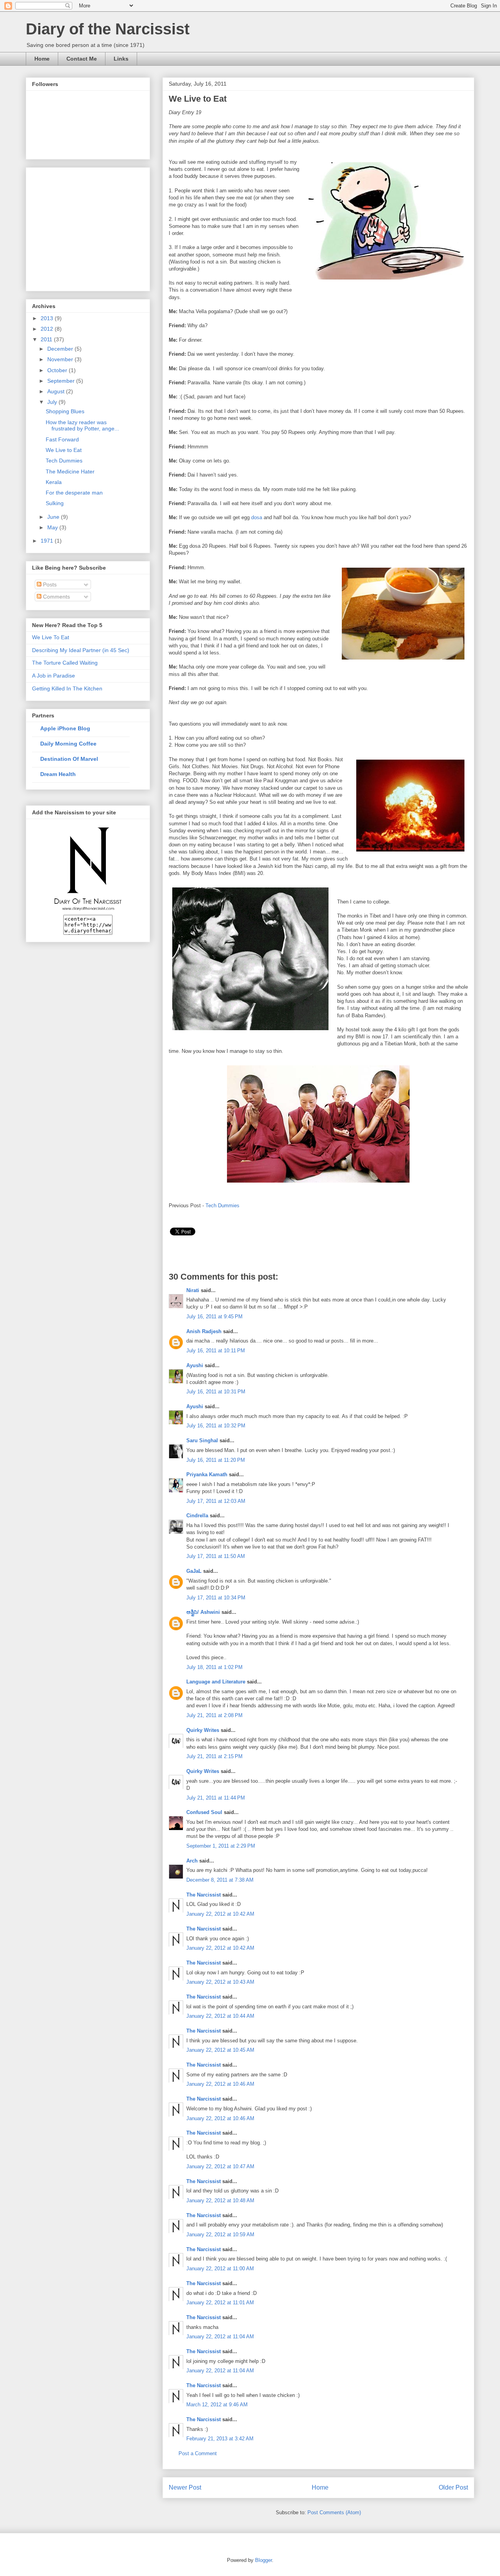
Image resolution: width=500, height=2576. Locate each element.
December (61, 349)
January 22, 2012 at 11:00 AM (220, 2269)
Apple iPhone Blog (65, 728)
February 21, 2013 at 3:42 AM (220, 2439)
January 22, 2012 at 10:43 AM (220, 1982)
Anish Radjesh (204, 1331)
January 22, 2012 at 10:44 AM (220, 2016)
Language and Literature (216, 1682)
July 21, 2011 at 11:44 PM (216, 1798)
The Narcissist (204, 1895)
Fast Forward (62, 439)
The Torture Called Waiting (65, 663)
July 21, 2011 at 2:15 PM (214, 1756)
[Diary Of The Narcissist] (88, 912)
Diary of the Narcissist (108, 29)
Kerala (54, 482)
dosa (257, 517)
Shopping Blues (65, 411)
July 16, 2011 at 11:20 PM (216, 1460)
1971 (48, 541)
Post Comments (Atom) (334, 2512)
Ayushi (195, 1365)
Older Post (453, 2487)
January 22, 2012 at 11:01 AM (220, 2303)
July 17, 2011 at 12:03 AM (216, 1501)
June (54, 517)
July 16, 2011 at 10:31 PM (216, 1392)
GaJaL (194, 1571)
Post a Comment (198, 2453)
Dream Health (58, 774)
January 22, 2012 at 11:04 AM (220, 2337)
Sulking (55, 503)
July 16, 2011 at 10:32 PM (216, 1426)
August (57, 391)
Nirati (194, 1290)
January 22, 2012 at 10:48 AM (220, 2200)
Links (121, 59)
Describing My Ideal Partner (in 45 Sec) (81, 650)
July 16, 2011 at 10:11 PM (216, 1351)
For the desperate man (74, 493)
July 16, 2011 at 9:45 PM (214, 1317)
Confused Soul (204, 1812)
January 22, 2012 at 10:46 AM (220, 2084)
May (53, 527)
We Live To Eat (51, 637)
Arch (192, 1861)
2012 (48, 329)
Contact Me (82, 59)
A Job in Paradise (54, 676)
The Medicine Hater (70, 471)
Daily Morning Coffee (68, 744)
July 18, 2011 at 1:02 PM (214, 1667)
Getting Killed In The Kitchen (67, 688)
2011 (47, 339)
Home (42, 59)
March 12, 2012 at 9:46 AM (217, 2405)
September (62, 381)
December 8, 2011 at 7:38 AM (220, 1880)
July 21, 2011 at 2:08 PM (214, 1715)
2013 (48, 318)
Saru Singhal (202, 1440)
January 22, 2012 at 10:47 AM (220, 2166)
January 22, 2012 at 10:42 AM (220, 1914)
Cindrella (197, 1516)
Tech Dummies (222, 1206)
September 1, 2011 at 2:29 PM (221, 1846)
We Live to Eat (64, 450)
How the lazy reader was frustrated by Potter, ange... (82, 426)
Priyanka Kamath (207, 1474)
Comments (56, 597)
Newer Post (185, 2487)
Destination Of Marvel (69, 759)
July (53, 402)
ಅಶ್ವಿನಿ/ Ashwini (203, 1612)
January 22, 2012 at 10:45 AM (220, 2050)
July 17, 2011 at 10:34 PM (216, 1598)
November (61, 359)
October (58, 370)
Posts (49, 584)
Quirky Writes (203, 1730)
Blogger (263, 2560)
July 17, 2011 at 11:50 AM (216, 1556)
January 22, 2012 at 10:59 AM (220, 2235)
